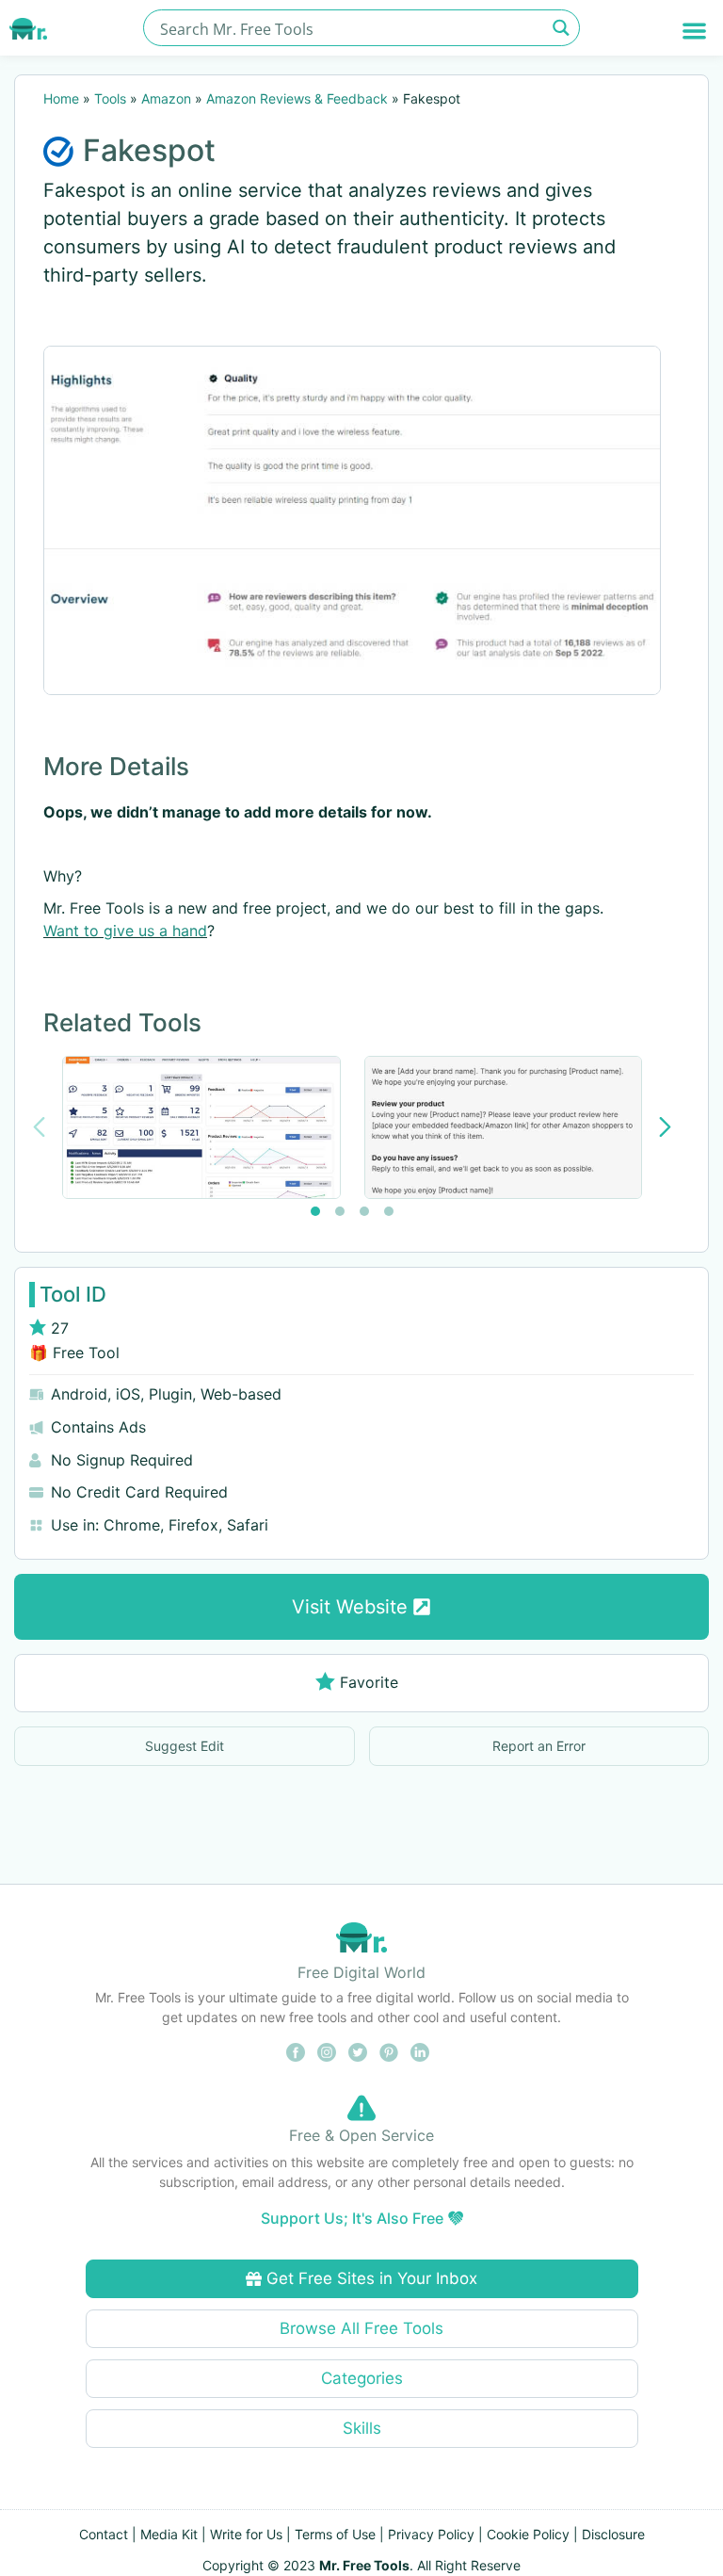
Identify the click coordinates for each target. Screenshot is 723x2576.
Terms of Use (335, 2534)
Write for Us (246, 2534)
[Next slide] (665, 1127)
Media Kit (169, 2534)
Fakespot (149, 150)
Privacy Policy (431, 2534)
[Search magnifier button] (562, 28)
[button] (694, 31)
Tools (110, 98)
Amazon (166, 98)
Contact (104, 2534)
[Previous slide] (39, 1127)
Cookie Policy (528, 2534)
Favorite (369, 1682)
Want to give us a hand (125, 931)
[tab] (315, 1211)
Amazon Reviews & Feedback (297, 98)
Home (61, 98)
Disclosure (613, 2534)
